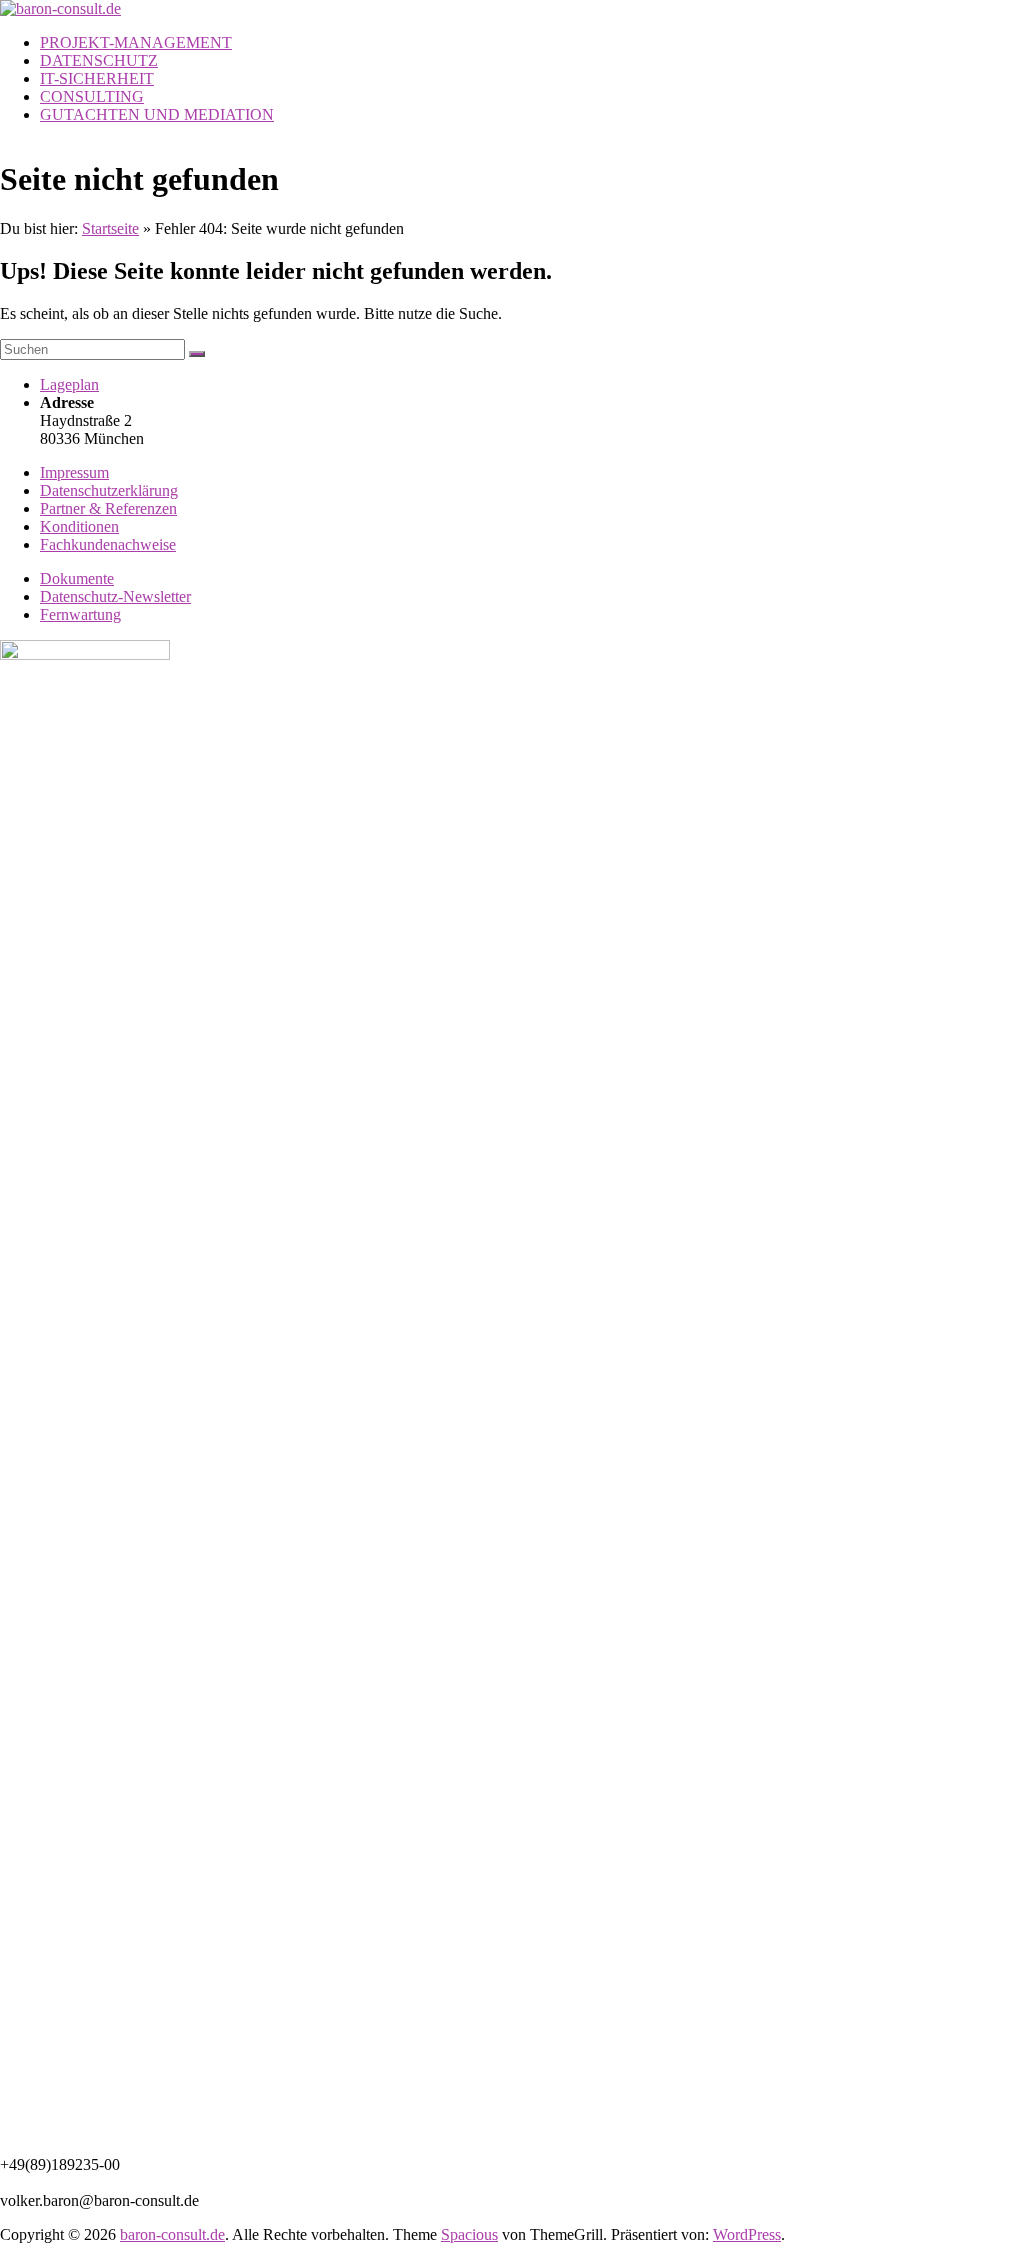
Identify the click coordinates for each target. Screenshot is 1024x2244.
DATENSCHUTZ (99, 60)
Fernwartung (80, 614)
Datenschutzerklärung (109, 490)
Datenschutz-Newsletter (115, 596)
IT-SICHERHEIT (97, 78)
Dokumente (77, 578)
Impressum (74, 472)
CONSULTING (92, 96)
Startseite (110, 228)
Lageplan (69, 384)
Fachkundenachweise (108, 544)
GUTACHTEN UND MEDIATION (157, 114)
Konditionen (79, 526)
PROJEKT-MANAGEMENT (136, 42)
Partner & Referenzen (108, 508)
